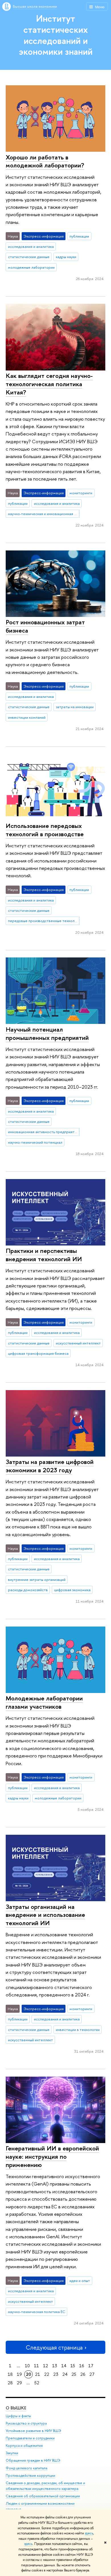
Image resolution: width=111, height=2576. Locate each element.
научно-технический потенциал (35, 1142)
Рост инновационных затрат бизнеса (45, 626)
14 (64, 2366)
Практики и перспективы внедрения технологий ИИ (44, 1255)
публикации (79, 236)
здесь (89, 2533)
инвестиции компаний (27, 717)
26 (83, 2374)
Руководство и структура (26, 2423)
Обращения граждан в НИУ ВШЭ (33, 2460)
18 (10, 2374)
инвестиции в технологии (78, 2030)
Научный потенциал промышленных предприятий (47, 1033)
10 (27, 2366)
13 (55, 2366)
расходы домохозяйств (28, 1590)
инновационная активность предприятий (43, 1132)
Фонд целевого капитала (26, 2468)
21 (38, 2374)
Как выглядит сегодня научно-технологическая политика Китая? (49, 384)
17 (91, 2366)
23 (56, 2374)
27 (92, 2374)
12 (46, 2366)
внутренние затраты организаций (37, 1579)
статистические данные (29, 257)
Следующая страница (54, 2347)
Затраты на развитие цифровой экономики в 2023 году (50, 1466)
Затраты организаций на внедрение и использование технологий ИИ (45, 1915)
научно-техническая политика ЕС (37, 2312)
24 (65, 2374)
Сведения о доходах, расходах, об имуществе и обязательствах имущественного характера (45, 2486)
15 (73, 2366)
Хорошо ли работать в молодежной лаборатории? (45, 161)
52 (37, 2383)
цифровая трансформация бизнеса (38, 1353)
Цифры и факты (18, 2416)
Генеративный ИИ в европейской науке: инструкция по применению (52, 2156)
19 (19, 2374)
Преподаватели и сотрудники (30, 2438)
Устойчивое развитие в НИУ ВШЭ (33, 2431)
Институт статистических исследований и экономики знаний (56, 35)
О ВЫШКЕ (16, 2408)
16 (82, 2366)
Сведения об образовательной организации (43, 2496)
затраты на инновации (75, 707)
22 (47, 2374)
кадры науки (66, 257)
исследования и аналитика (31, 246)
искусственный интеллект (78, 1343)
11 (36, 2366)
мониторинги (81, 493)
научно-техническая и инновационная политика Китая (44, 514)
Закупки (12, 2453)
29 (19, 2383)
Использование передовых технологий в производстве (45, 830)
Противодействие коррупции (30, 2475)
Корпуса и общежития (24, 2446)
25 (74, 2374)
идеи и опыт (80, 2281)
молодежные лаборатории (31, 267)
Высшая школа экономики (35, 6)
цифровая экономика (72, 1590)
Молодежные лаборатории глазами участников (44, 1702)
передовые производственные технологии (44, 921)
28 (10, 2383)
